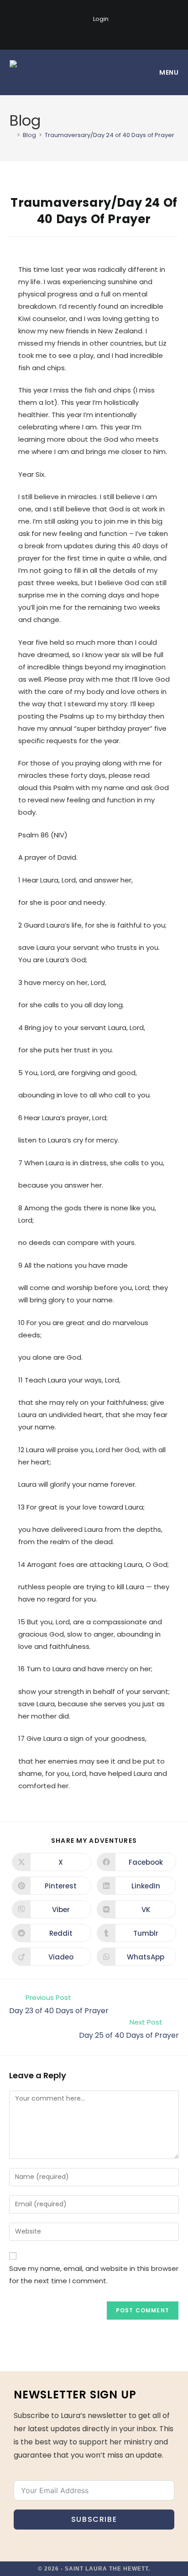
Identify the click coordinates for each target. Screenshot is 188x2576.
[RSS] (119, 33)
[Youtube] (104, 33)
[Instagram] (88, 33)
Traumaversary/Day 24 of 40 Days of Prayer (110, 135)
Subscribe (94, 2519)
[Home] (12, 135)
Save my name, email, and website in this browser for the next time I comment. (94, 2275)
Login (101, 19)
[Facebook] (72, 33)
